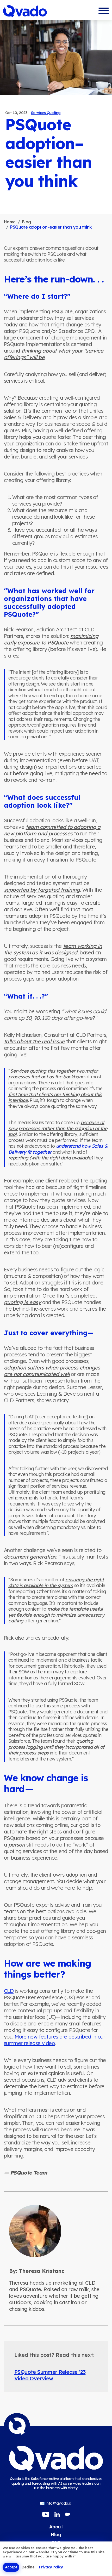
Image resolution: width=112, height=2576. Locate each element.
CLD (9, 1991)
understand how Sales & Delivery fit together (58, 1149)
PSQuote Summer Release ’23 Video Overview (50, 2375)
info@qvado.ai (59, 2503)
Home (10, 222)
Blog (26, 222)
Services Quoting (46, 113)
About (56, 2527)
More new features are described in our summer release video (54, 2040)
